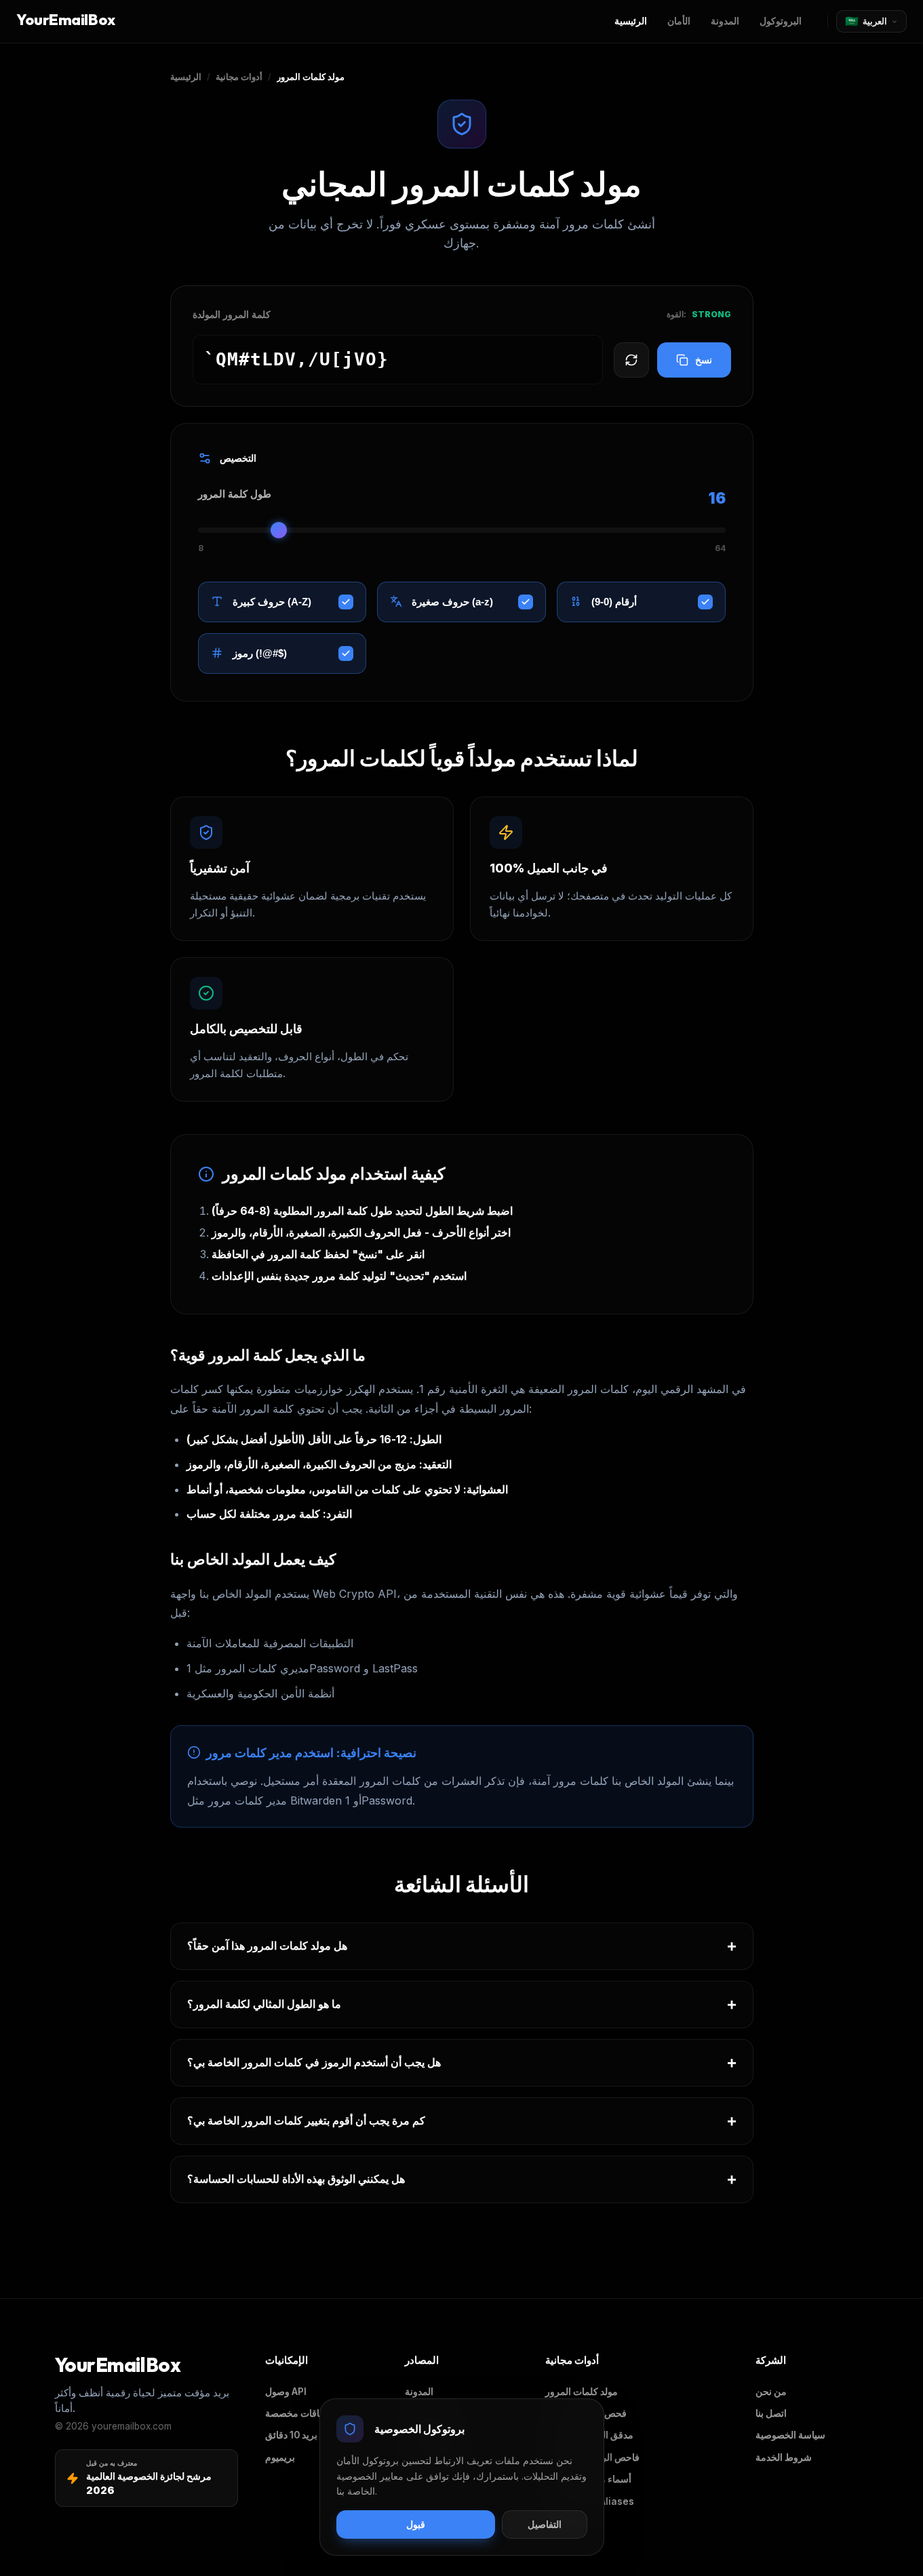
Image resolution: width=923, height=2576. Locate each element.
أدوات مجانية (239, 77)
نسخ (704, 360)
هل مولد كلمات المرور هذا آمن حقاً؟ (462, 1946)
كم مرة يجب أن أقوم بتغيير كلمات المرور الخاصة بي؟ (462, 2121)
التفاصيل (545, 2525)
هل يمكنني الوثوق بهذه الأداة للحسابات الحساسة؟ (462, 2179)
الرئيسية (186, 77)
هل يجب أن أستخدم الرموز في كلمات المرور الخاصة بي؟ (462, 2062)
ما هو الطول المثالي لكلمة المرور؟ (462, 2004)
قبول (416, 2525)
